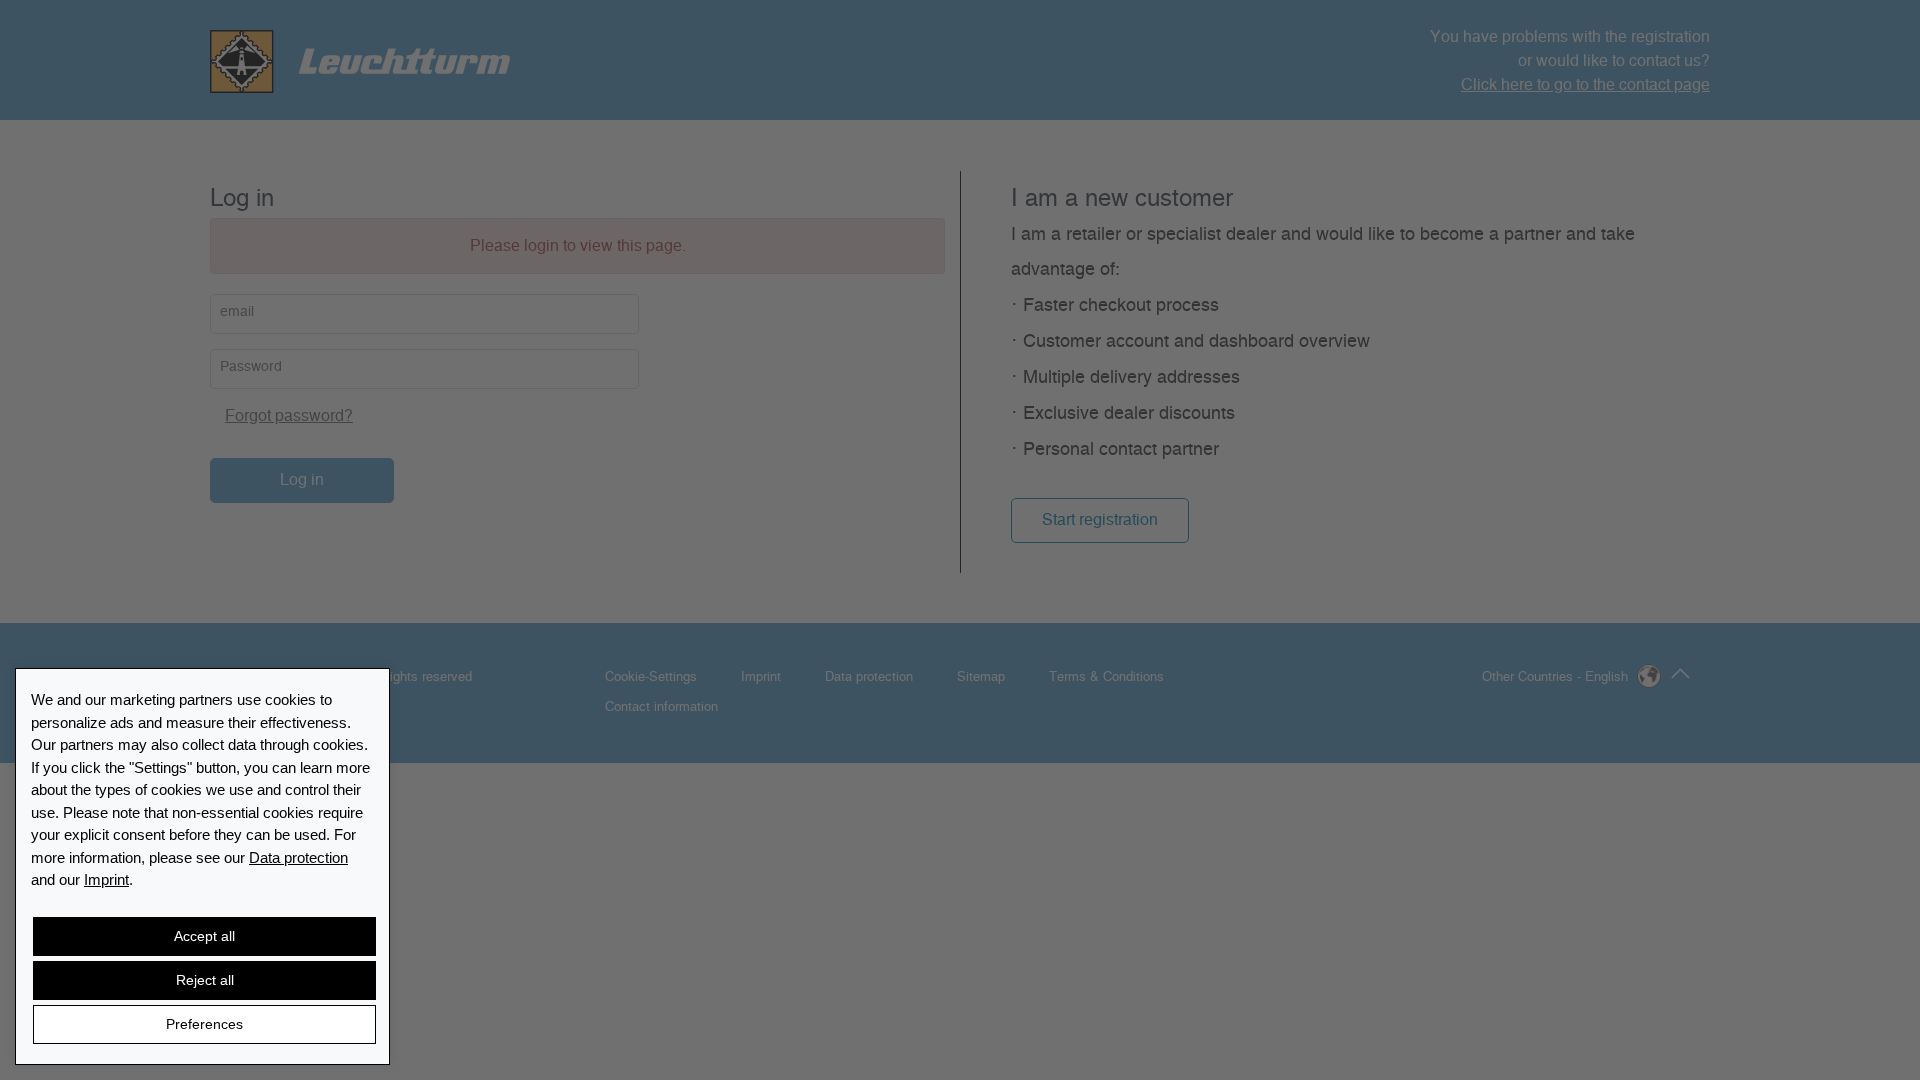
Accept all (204, 936)
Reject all (205, 980)
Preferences (204, 1024)
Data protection (298, 857)
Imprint (106, 879)
